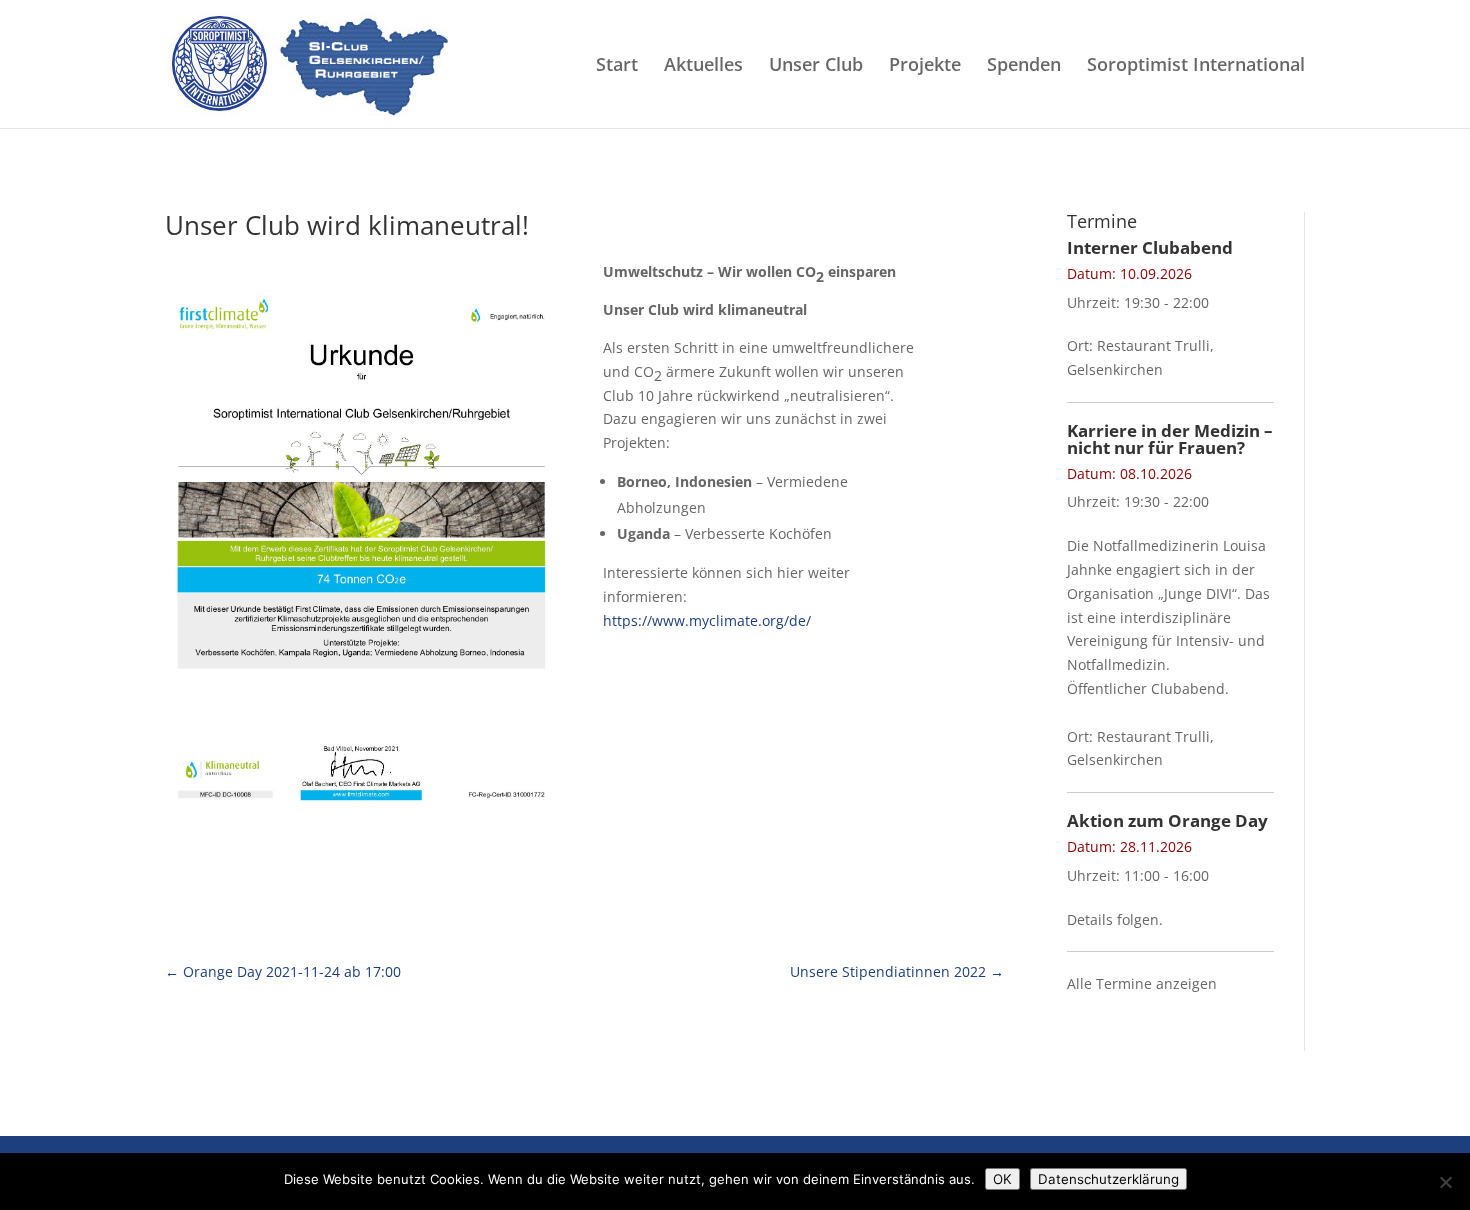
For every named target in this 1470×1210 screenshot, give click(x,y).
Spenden (1024, 66)
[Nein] (1445, 1182)
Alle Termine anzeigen (1142, 983)
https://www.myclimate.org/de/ (707, 620)
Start (617, 66)
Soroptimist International (1196, 66)
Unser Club (816, 66)
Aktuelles (703, 66)
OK (1002, 1179)
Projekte (925, 66)
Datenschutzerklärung (1108, 1179)
